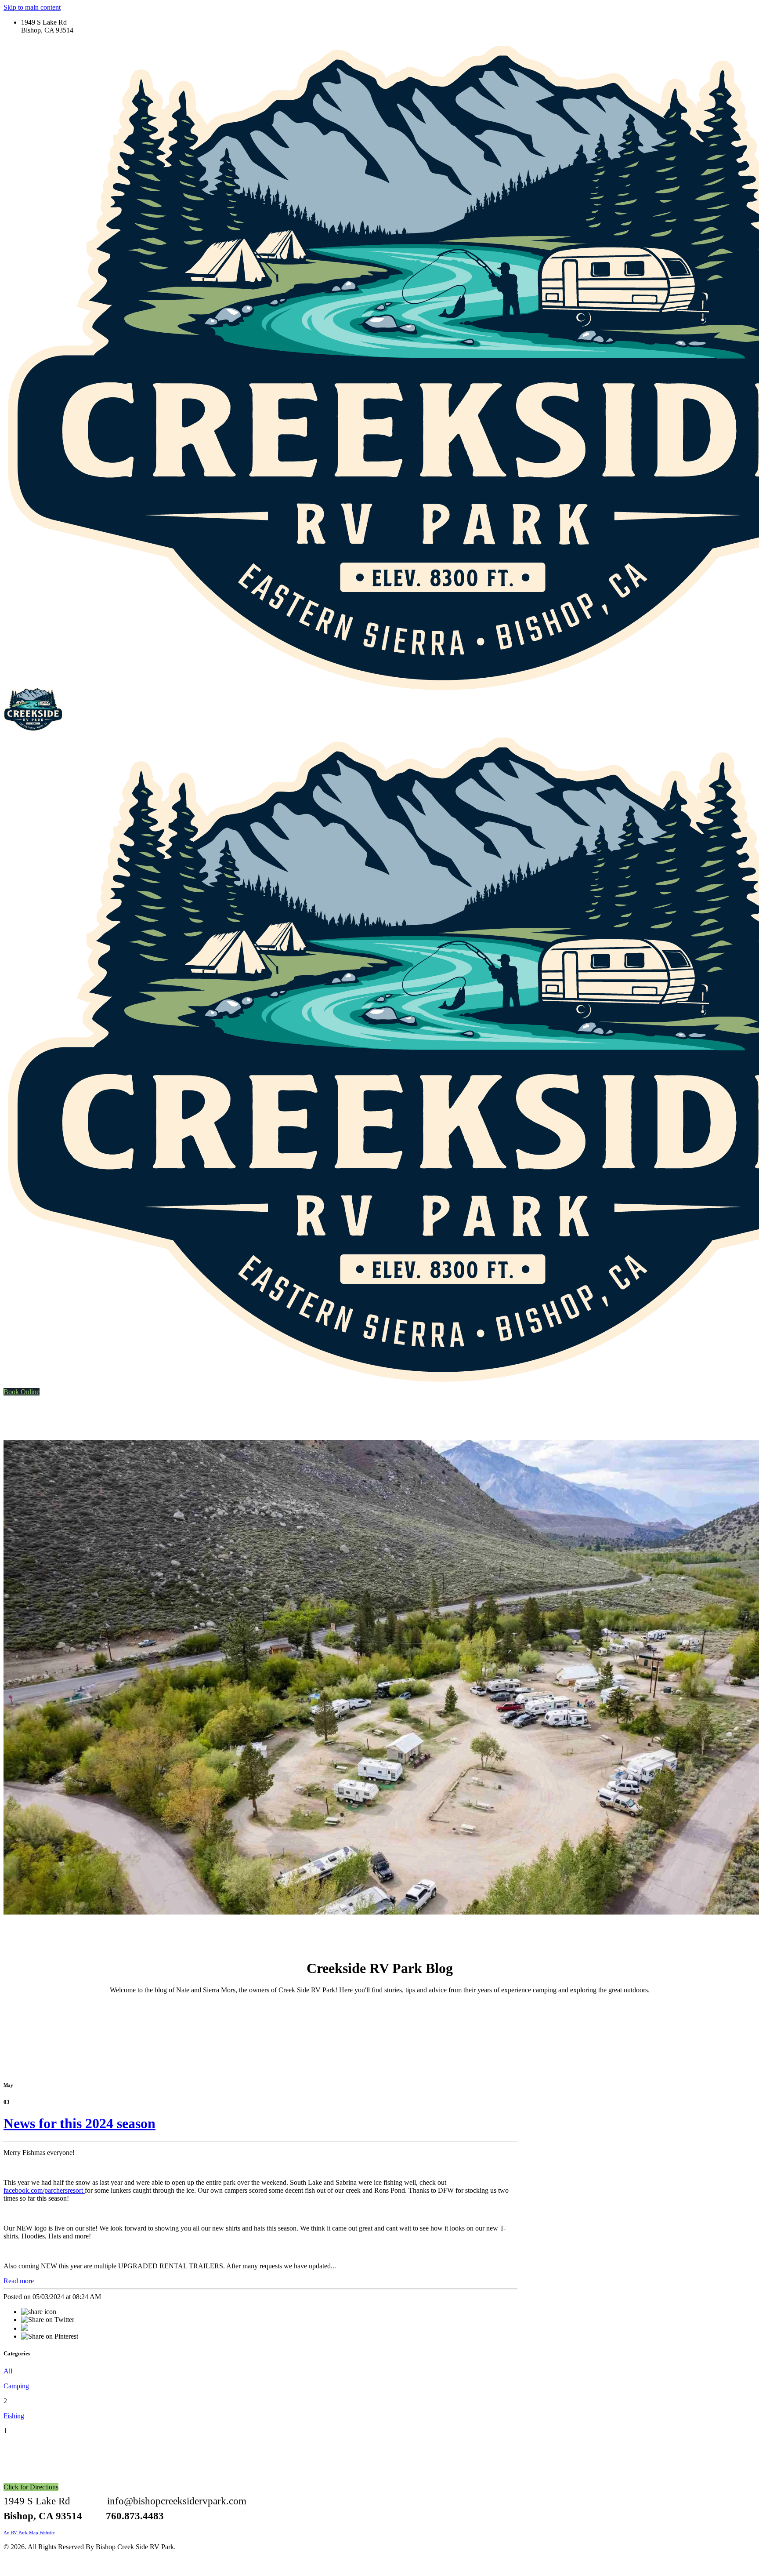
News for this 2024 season (80, 2123)
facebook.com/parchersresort (44, 2190)
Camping (16, 2386)
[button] (22, 1392)
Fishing (14, 2416)
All (8, 2371)
